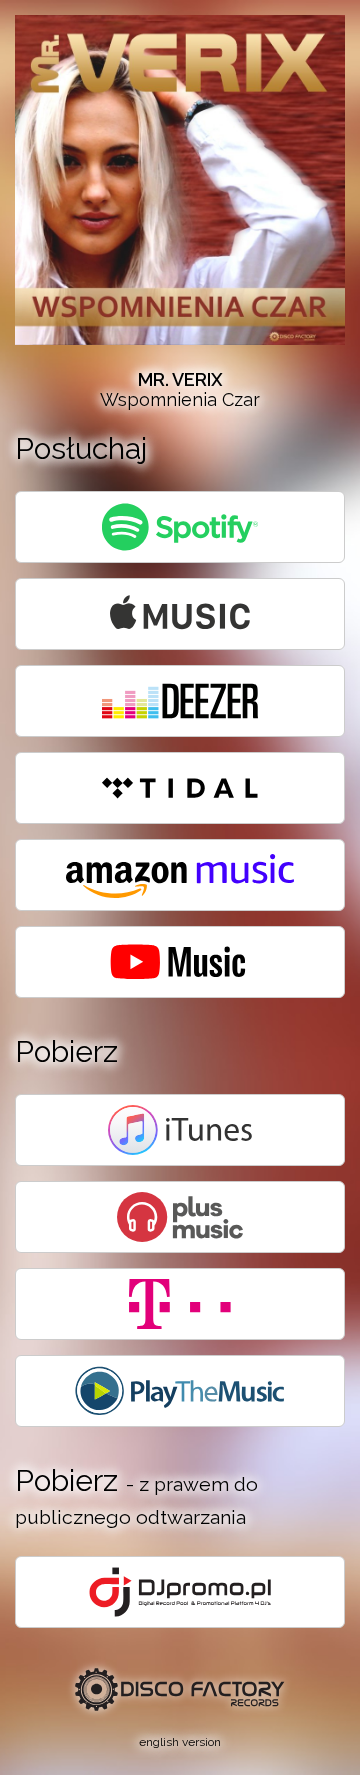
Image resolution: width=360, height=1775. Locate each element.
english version (180, 1742)
